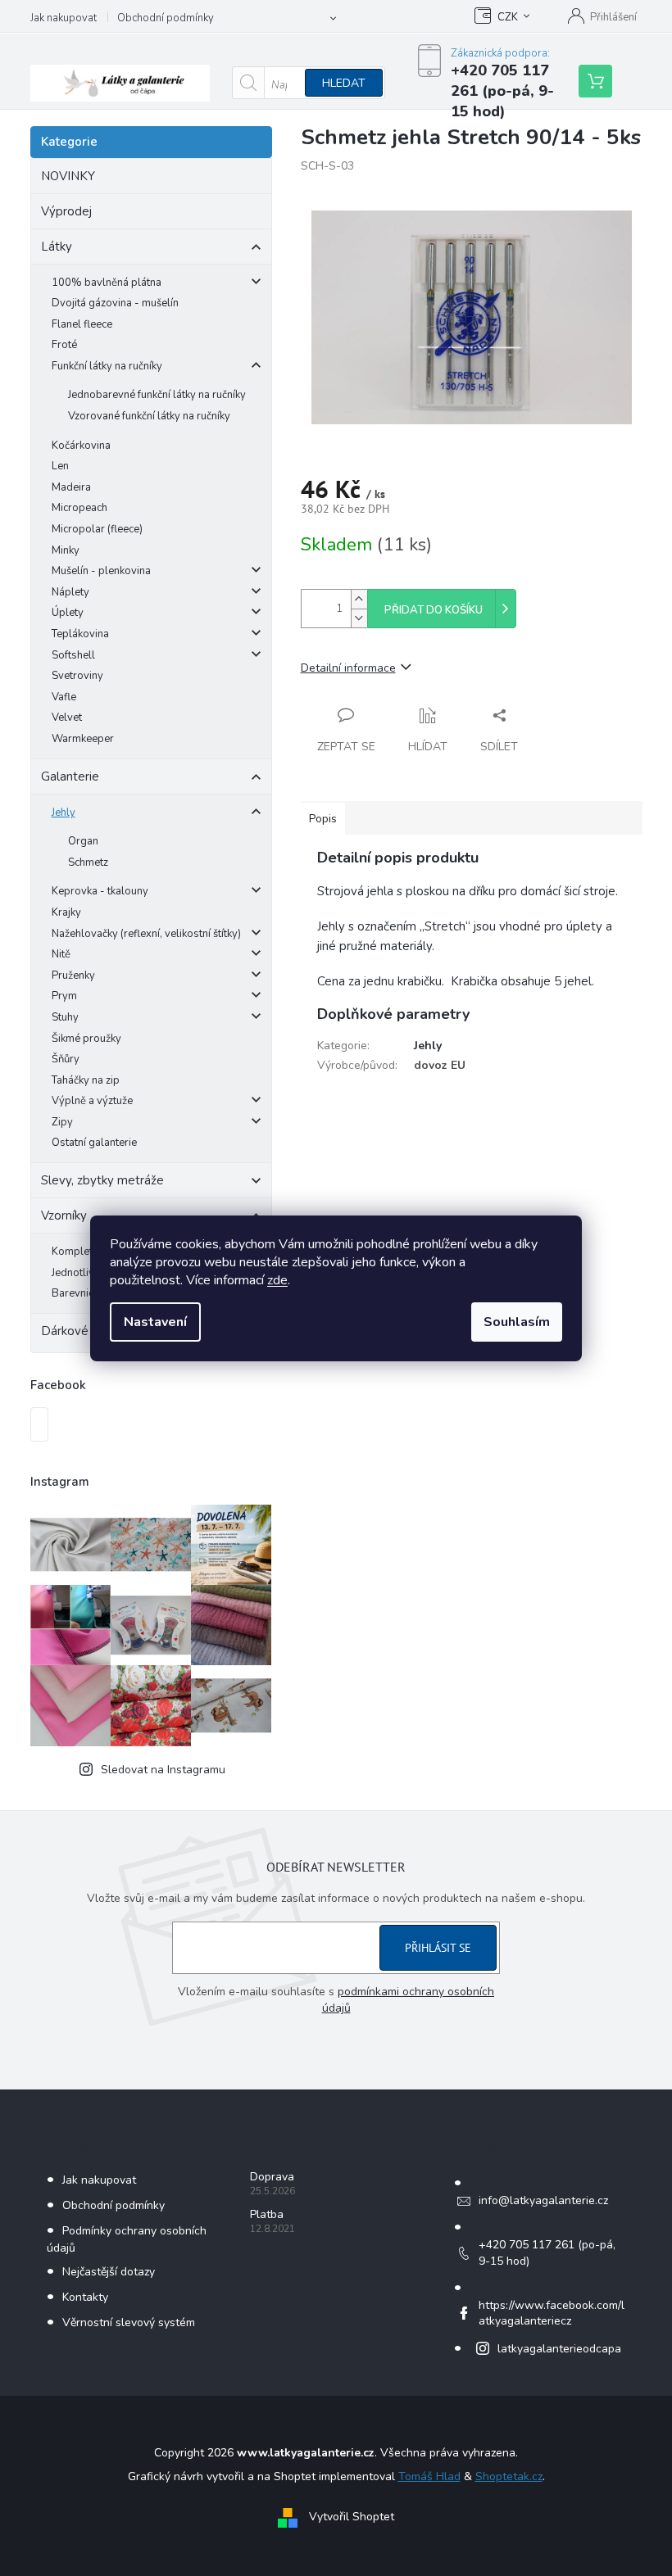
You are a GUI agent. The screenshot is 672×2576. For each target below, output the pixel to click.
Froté (64, 345)
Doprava (272, 2177)
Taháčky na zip (86, 1080)
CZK (508, 17)
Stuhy (65, 1017)
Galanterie (70, 776)
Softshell (73, 655)
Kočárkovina (81, 446)
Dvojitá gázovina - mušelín (115, 303)
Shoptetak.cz (509, 2476)
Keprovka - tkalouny (100, 891)
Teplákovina (80, 634)
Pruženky (73, 976)
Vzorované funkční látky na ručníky (149, 416)
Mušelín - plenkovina (101, 571)
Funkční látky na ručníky (107, 366)
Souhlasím (517, 1322)
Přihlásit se (438, 1948)
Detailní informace (348, 668)
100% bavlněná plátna (107, 283)
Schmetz (88, 862)
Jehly (64, 813)
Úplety (68, 613)
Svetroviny (77, 676)
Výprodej (66, 211)
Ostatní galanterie (94, 1143)
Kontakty (85, 2297)
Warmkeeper (83, 739)
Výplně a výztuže (92, 1101)
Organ (83, 841)
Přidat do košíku (434, 610)
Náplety (70, 592)
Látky (57, 247)
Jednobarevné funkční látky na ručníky (157, 395)
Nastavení (155, 1322)
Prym (64, 996)
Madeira (71, 487)
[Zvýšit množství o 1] (359, 599)
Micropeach (79, 508)
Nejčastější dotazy (109, 2272)
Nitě (61, 954)
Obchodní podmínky (166, 18)
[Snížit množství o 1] (359, 618)
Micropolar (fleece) (97, 529)
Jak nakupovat (64, 18)
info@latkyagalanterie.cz (543, 2200)
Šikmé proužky (86, 1039)
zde (277, 1280)
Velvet (67, 718)
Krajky (66, 912)
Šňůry (66, 1059)
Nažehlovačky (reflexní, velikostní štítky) (146, 934)
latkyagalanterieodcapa (559, 2349)
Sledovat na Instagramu (163, 1770)
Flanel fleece (82, 324)
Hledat (344, 83)
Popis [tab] (323, 819)
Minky (66, 550)
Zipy (62, 1122)
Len (60, 466)
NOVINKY (68, 176)
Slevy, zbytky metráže (102, 1180)
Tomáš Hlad (429, 2476)
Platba (267, 2214)
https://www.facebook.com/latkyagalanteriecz (552, 2313)
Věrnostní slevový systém (129, 2322)
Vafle (64, 697)
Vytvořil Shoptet (352, 2517)
